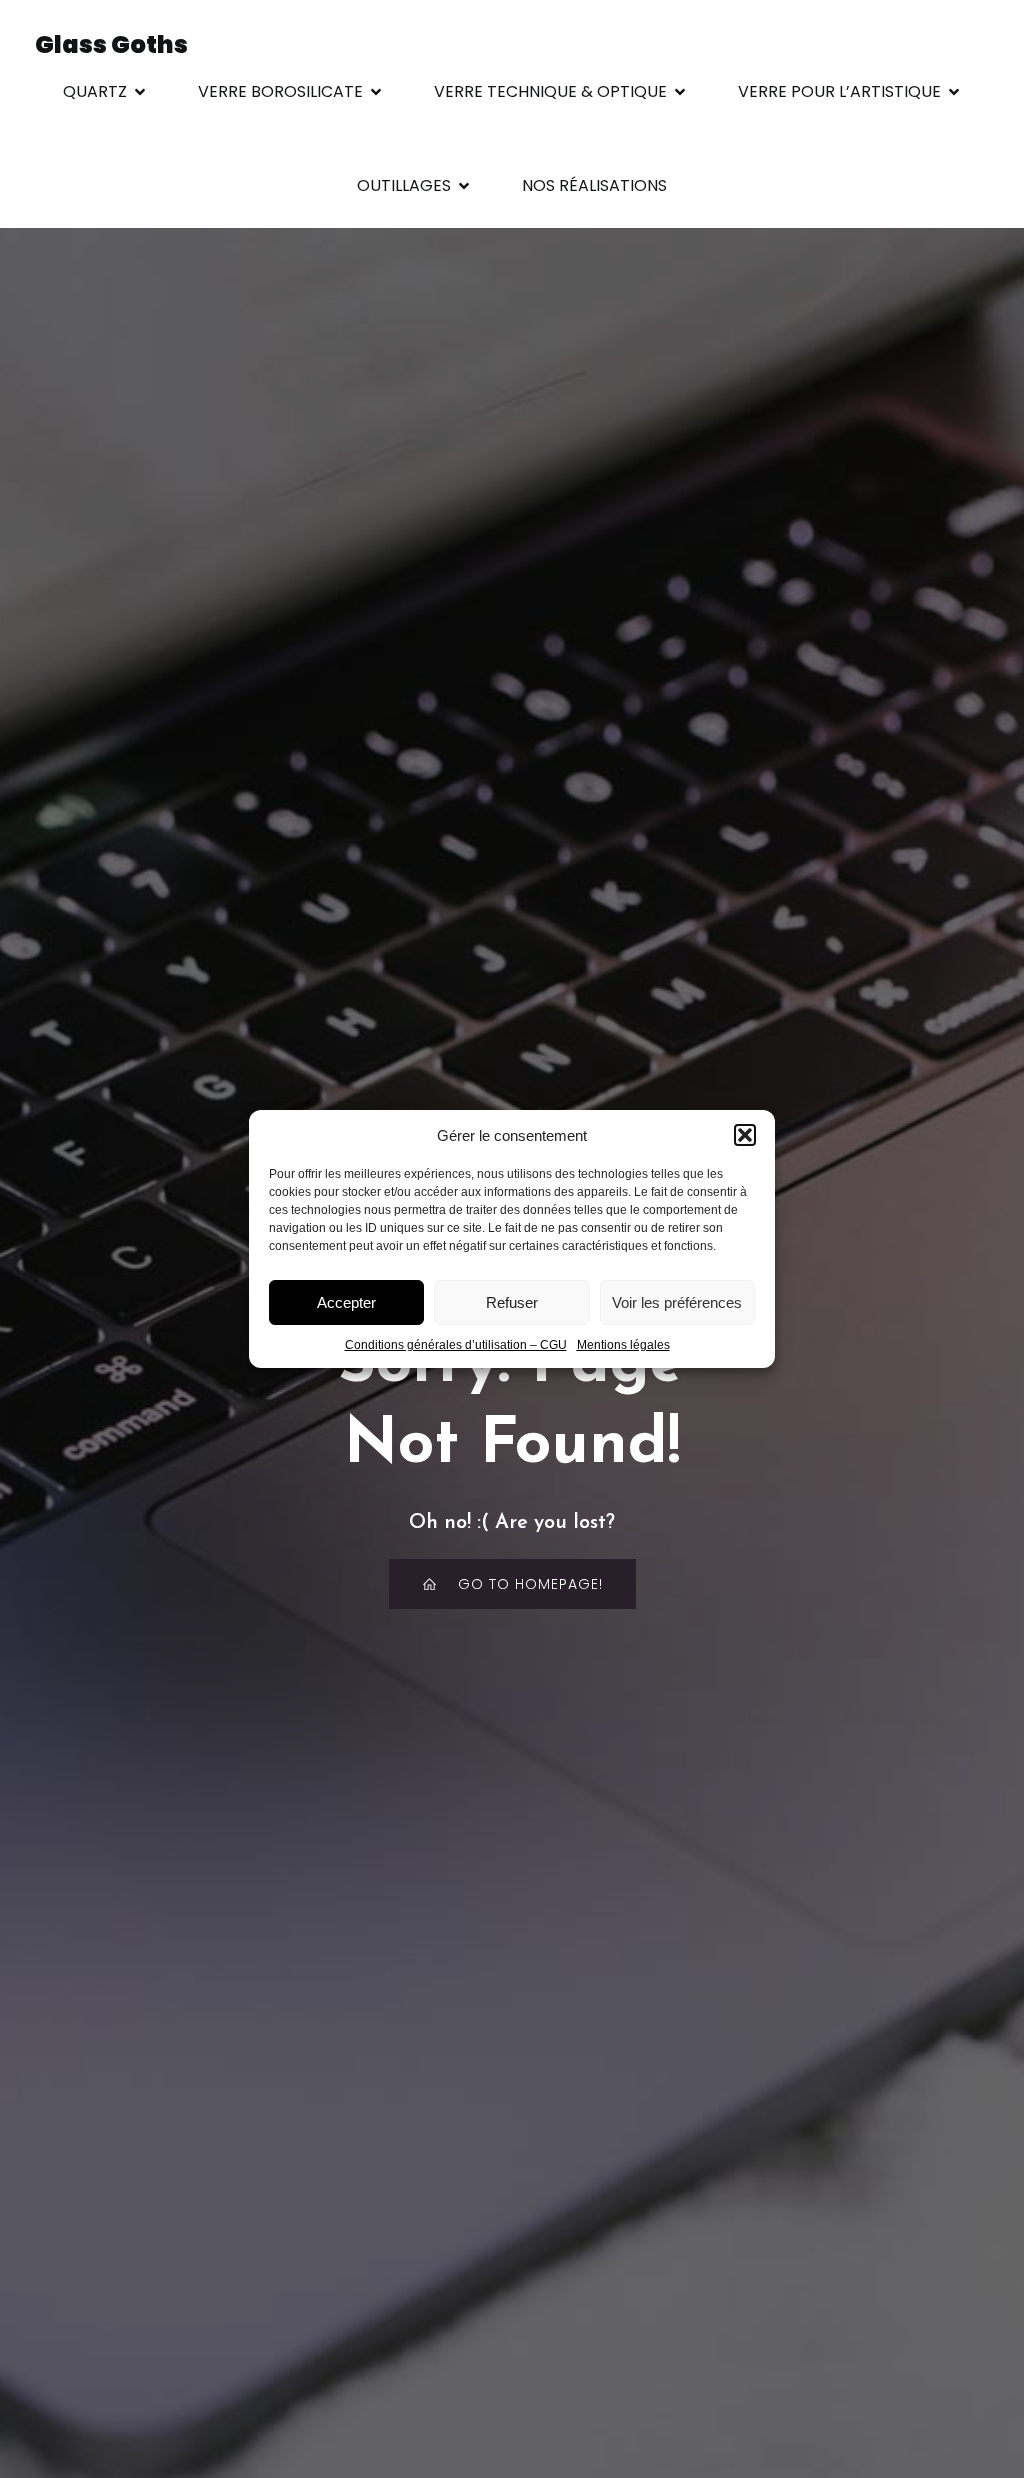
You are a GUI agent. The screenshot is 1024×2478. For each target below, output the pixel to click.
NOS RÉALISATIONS (594, 185)
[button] (745, 1135)
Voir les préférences (677, 1302)
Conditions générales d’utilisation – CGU (456, 1345)
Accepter (346, 1302)
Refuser (512, 1302)
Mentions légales (623, 1345)
